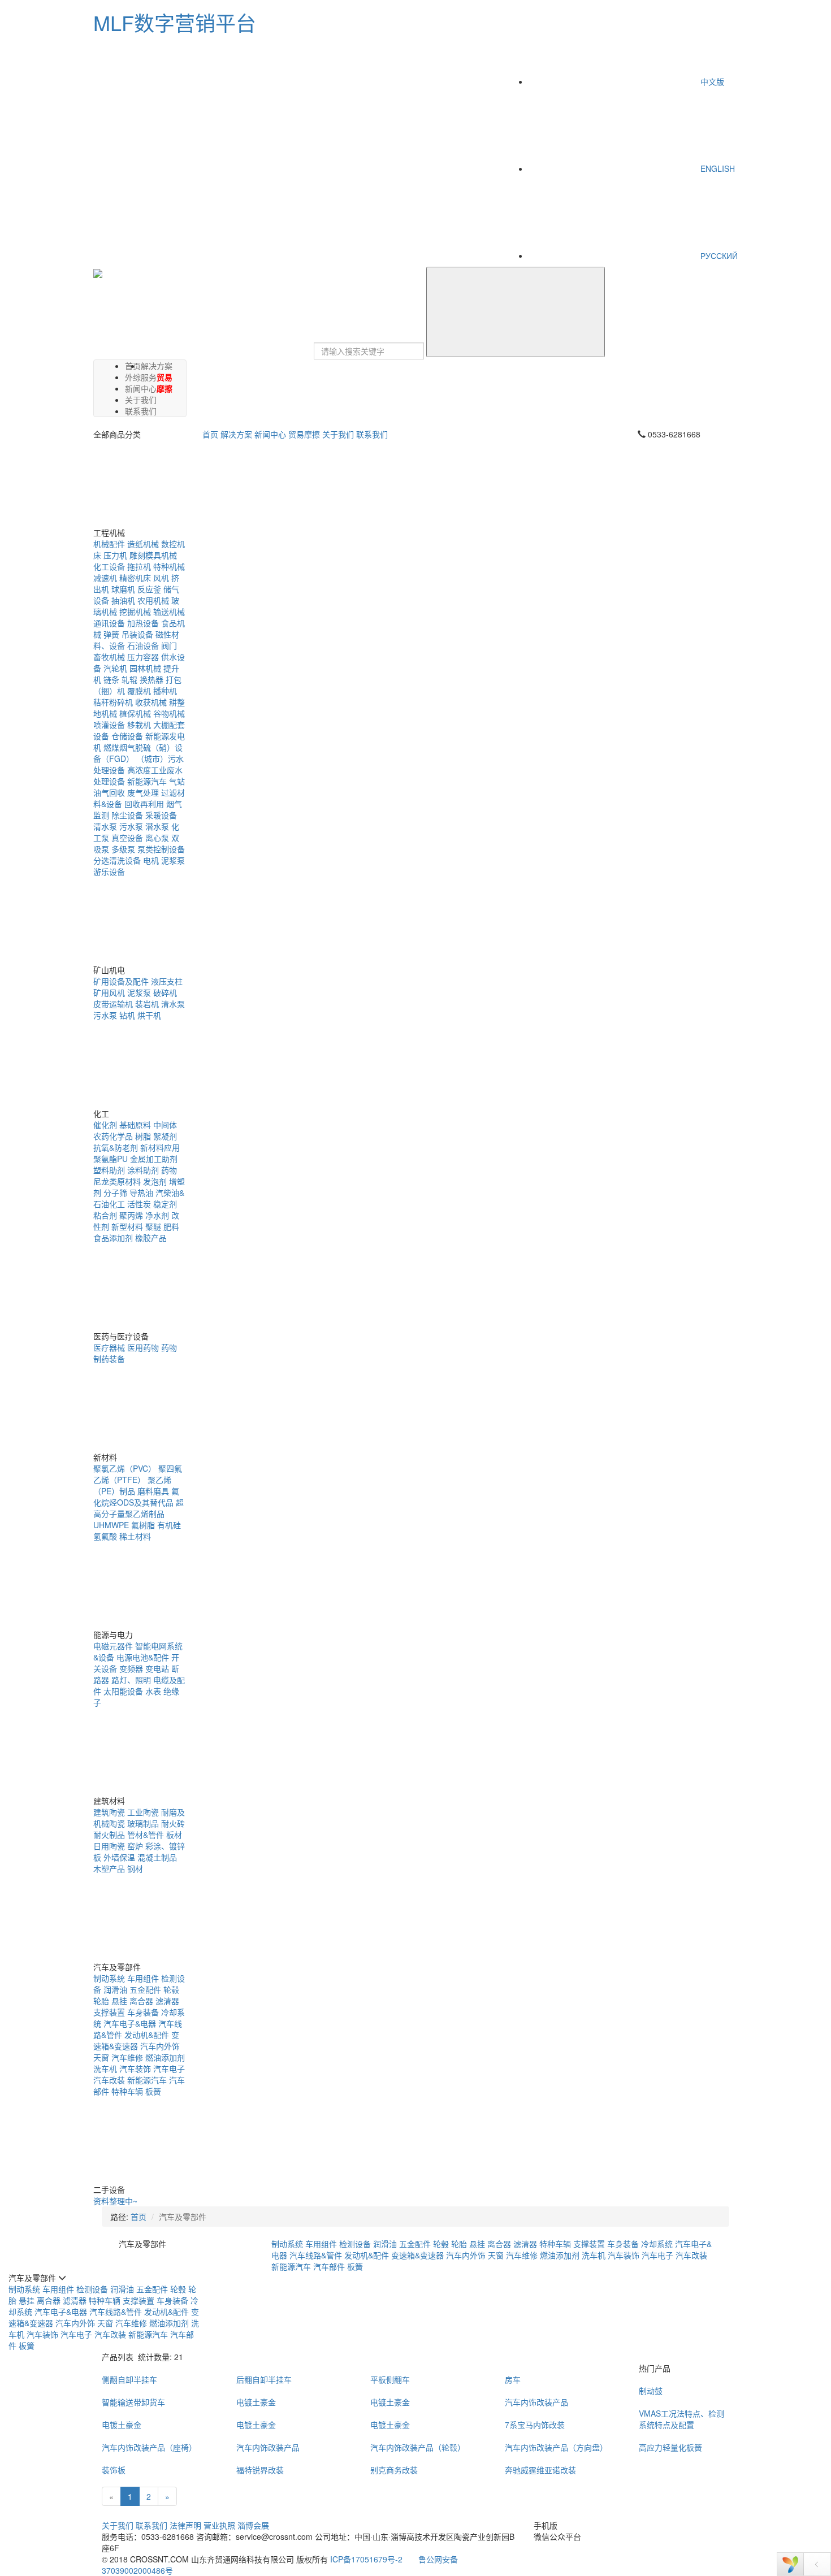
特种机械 (169, 566)
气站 (177, 781)
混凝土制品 (157, 1857)
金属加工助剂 (154, 1159)
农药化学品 (113, 1136)
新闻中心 (270, 434)
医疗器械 (109, 1347)
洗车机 (105, 2068)
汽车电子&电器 (130, 2023)
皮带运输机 (113, 1004)
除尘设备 (127, 815)
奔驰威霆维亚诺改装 (540, 2470)
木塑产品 (109, 1868)
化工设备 (109, 566)
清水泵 (105, 826)
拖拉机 (139, 566)
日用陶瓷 (109, 1846)
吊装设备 (137, 634)
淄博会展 (253, 2525)
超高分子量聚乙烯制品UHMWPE (138, 1513)
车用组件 (143, 1978)
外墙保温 (119, 1857)
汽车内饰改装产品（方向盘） (556, 2447)
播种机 (165, 691)
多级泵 (123, 849)
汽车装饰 (135, 2068)
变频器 (131, 1668)
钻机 (127, 1015)
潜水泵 (157, 826)
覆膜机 (139, 691)
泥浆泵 (173, 860)
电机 (151, 860)
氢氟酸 (105, 1536)
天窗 (101, 2057)
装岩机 (147, 1004)
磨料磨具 (153, 1491)
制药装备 (109, 1359)
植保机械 (135, 713)
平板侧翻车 (390, 2379)
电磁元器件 (113, 1646)
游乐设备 (109, 871)
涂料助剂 (143, 1170)
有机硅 (169, 1525)
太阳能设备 (123, 1691)
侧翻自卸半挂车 (129, 2379)
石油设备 (143, 645)
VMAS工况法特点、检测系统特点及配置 (681, 2419)
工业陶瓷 (143, 1812)
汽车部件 (329, 2266)
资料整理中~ (115, 2201)
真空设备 (127, 838)
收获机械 (151, 702)
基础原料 (135, 1125)
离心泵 (157, 838)
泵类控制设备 (161, 849)
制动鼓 (651, 2391)
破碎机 (165, 992)
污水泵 (131, 826)
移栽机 (139, 725)
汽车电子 (169, 2068)
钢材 (135, 1868)
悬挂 (119, 2001)
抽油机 (123, 600)
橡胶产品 (151, 1238)
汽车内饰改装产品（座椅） (149, 2447)
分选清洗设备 (117, 860)
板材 (174, 1835)
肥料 (171, 1226)
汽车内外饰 (160, 2046)
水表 (153, 1691)
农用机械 (153, 600)
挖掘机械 (135, 612)
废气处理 (143, 792)
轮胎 (101, 2001)
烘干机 (149, 1015)
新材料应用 (160, 1147)
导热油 (141, 1192)
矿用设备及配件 (121, 981)
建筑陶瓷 (109, 1812)
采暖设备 (161, 815)
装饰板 (114, 2470)
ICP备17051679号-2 (366, 2559)
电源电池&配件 (143, 1657)
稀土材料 (135, 1536)
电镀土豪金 (256, 2402)
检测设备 (355, 2244)
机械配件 (109, 544)
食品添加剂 (113, 1238)
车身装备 (143, 2012)
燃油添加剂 (165, 2057)
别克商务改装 (394, 2470)
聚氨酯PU (111, 1159)
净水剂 (157, 1215)
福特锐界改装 (260, 2470)
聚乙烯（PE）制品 (132, 1485)
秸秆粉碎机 (113, 702)
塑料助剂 (109, 1170)
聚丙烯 (131, 1215)
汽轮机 (115, 668)
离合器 (141, 2001)
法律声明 (185, 2525)
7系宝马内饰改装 (535, 2425)
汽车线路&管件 (316, 2255)
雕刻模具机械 (153, 555)
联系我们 (141, 411)
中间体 (165, 1125)
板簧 (153, 2091)
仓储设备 (127, 736)
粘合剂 (105, 1215)
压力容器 (143, 657)
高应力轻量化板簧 (670, 2447)
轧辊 (129, 679)
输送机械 (169, 612)
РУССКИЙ (718, 255)
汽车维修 (127, 2057)
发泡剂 (155, 1181)
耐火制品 (109, 1835)
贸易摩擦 (165, 383)
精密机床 (135, 578)
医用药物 (143, 1347)
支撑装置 (109, 2012)
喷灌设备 (109, 725)
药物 (169, 1170)
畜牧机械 (109, 657)
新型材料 (127, 1226)
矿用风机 (109, 992)
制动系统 (109, 1978)
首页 (210, 434)
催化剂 (105, 1125)
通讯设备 (109, 623)
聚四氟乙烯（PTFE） (138, 1474)
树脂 (143, 1136)
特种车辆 (127, 2091)
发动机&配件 (147, 2035)
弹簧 (111, 634)
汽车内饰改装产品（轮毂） (418, 2447)
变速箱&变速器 (136, 2040)
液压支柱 (167, 981)
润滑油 (115, 1989)
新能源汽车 (147, 781)
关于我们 (338, 434)
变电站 (157, 1668)
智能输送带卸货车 (133, 2402)
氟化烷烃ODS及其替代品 (136, 1497)
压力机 (115, 555)
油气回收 (109, 792)
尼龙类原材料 (117, 1181)
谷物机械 (169, 713)
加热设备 (143, 623)
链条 (111, 679)
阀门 (169, 645)
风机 (161, 578)
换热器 (152, 679)
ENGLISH (717, 168)
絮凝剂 (165, 1136)
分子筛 (115, 1192)
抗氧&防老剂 (116, 1147)
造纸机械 (143, 544)
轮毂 (171, 1989)
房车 (513, 2379)
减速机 (105, 578)
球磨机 (123, 589)
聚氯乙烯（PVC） (125, 1468)
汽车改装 (109, 2080)
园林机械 (145, 668)
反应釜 (149, 589)
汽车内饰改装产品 (536, 2402)
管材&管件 (146, 1835)
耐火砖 (173, 1823)
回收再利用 (144, 804)
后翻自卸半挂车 (264, 2379)
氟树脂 (143, 1525)
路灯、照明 (131, 1680)
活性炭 (139, 1204)
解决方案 (157, 366)
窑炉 (135, 1846)
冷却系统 (657, 2244)
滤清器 (167, 2001)
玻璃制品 (143, 1823)
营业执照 (219, 2525)
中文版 (711, 81)
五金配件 (145, 1989)
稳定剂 (165, 1204)
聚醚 (153, 1226)
